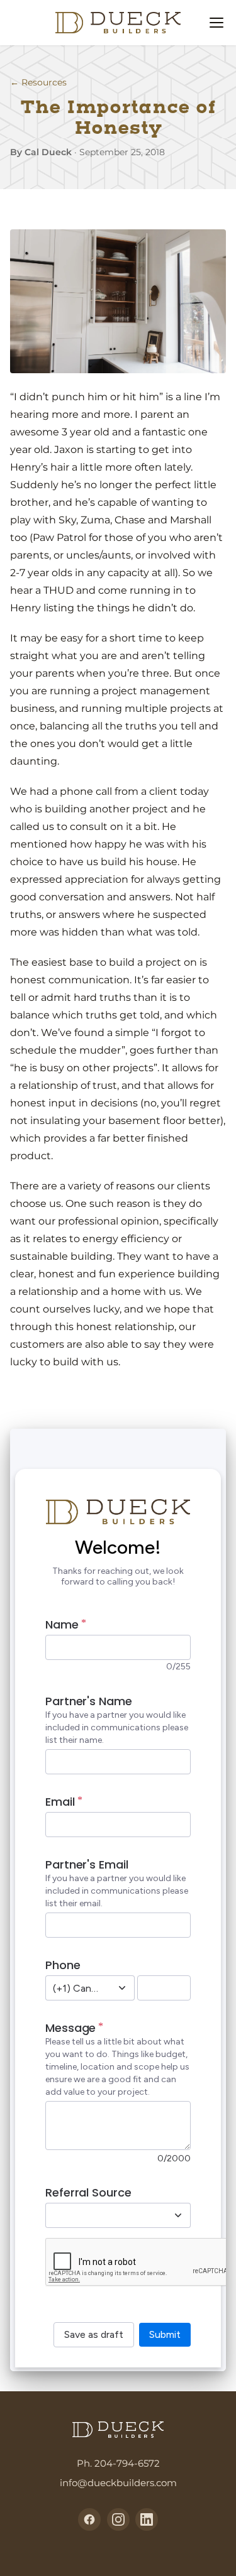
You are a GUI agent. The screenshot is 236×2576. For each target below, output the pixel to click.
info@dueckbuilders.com (118, 2483)
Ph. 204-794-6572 (118, 2463)
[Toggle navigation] (216, 23)
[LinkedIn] (147, 2519)
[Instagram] (118, 2519)
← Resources (38, 82)
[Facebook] (89, 2519)
